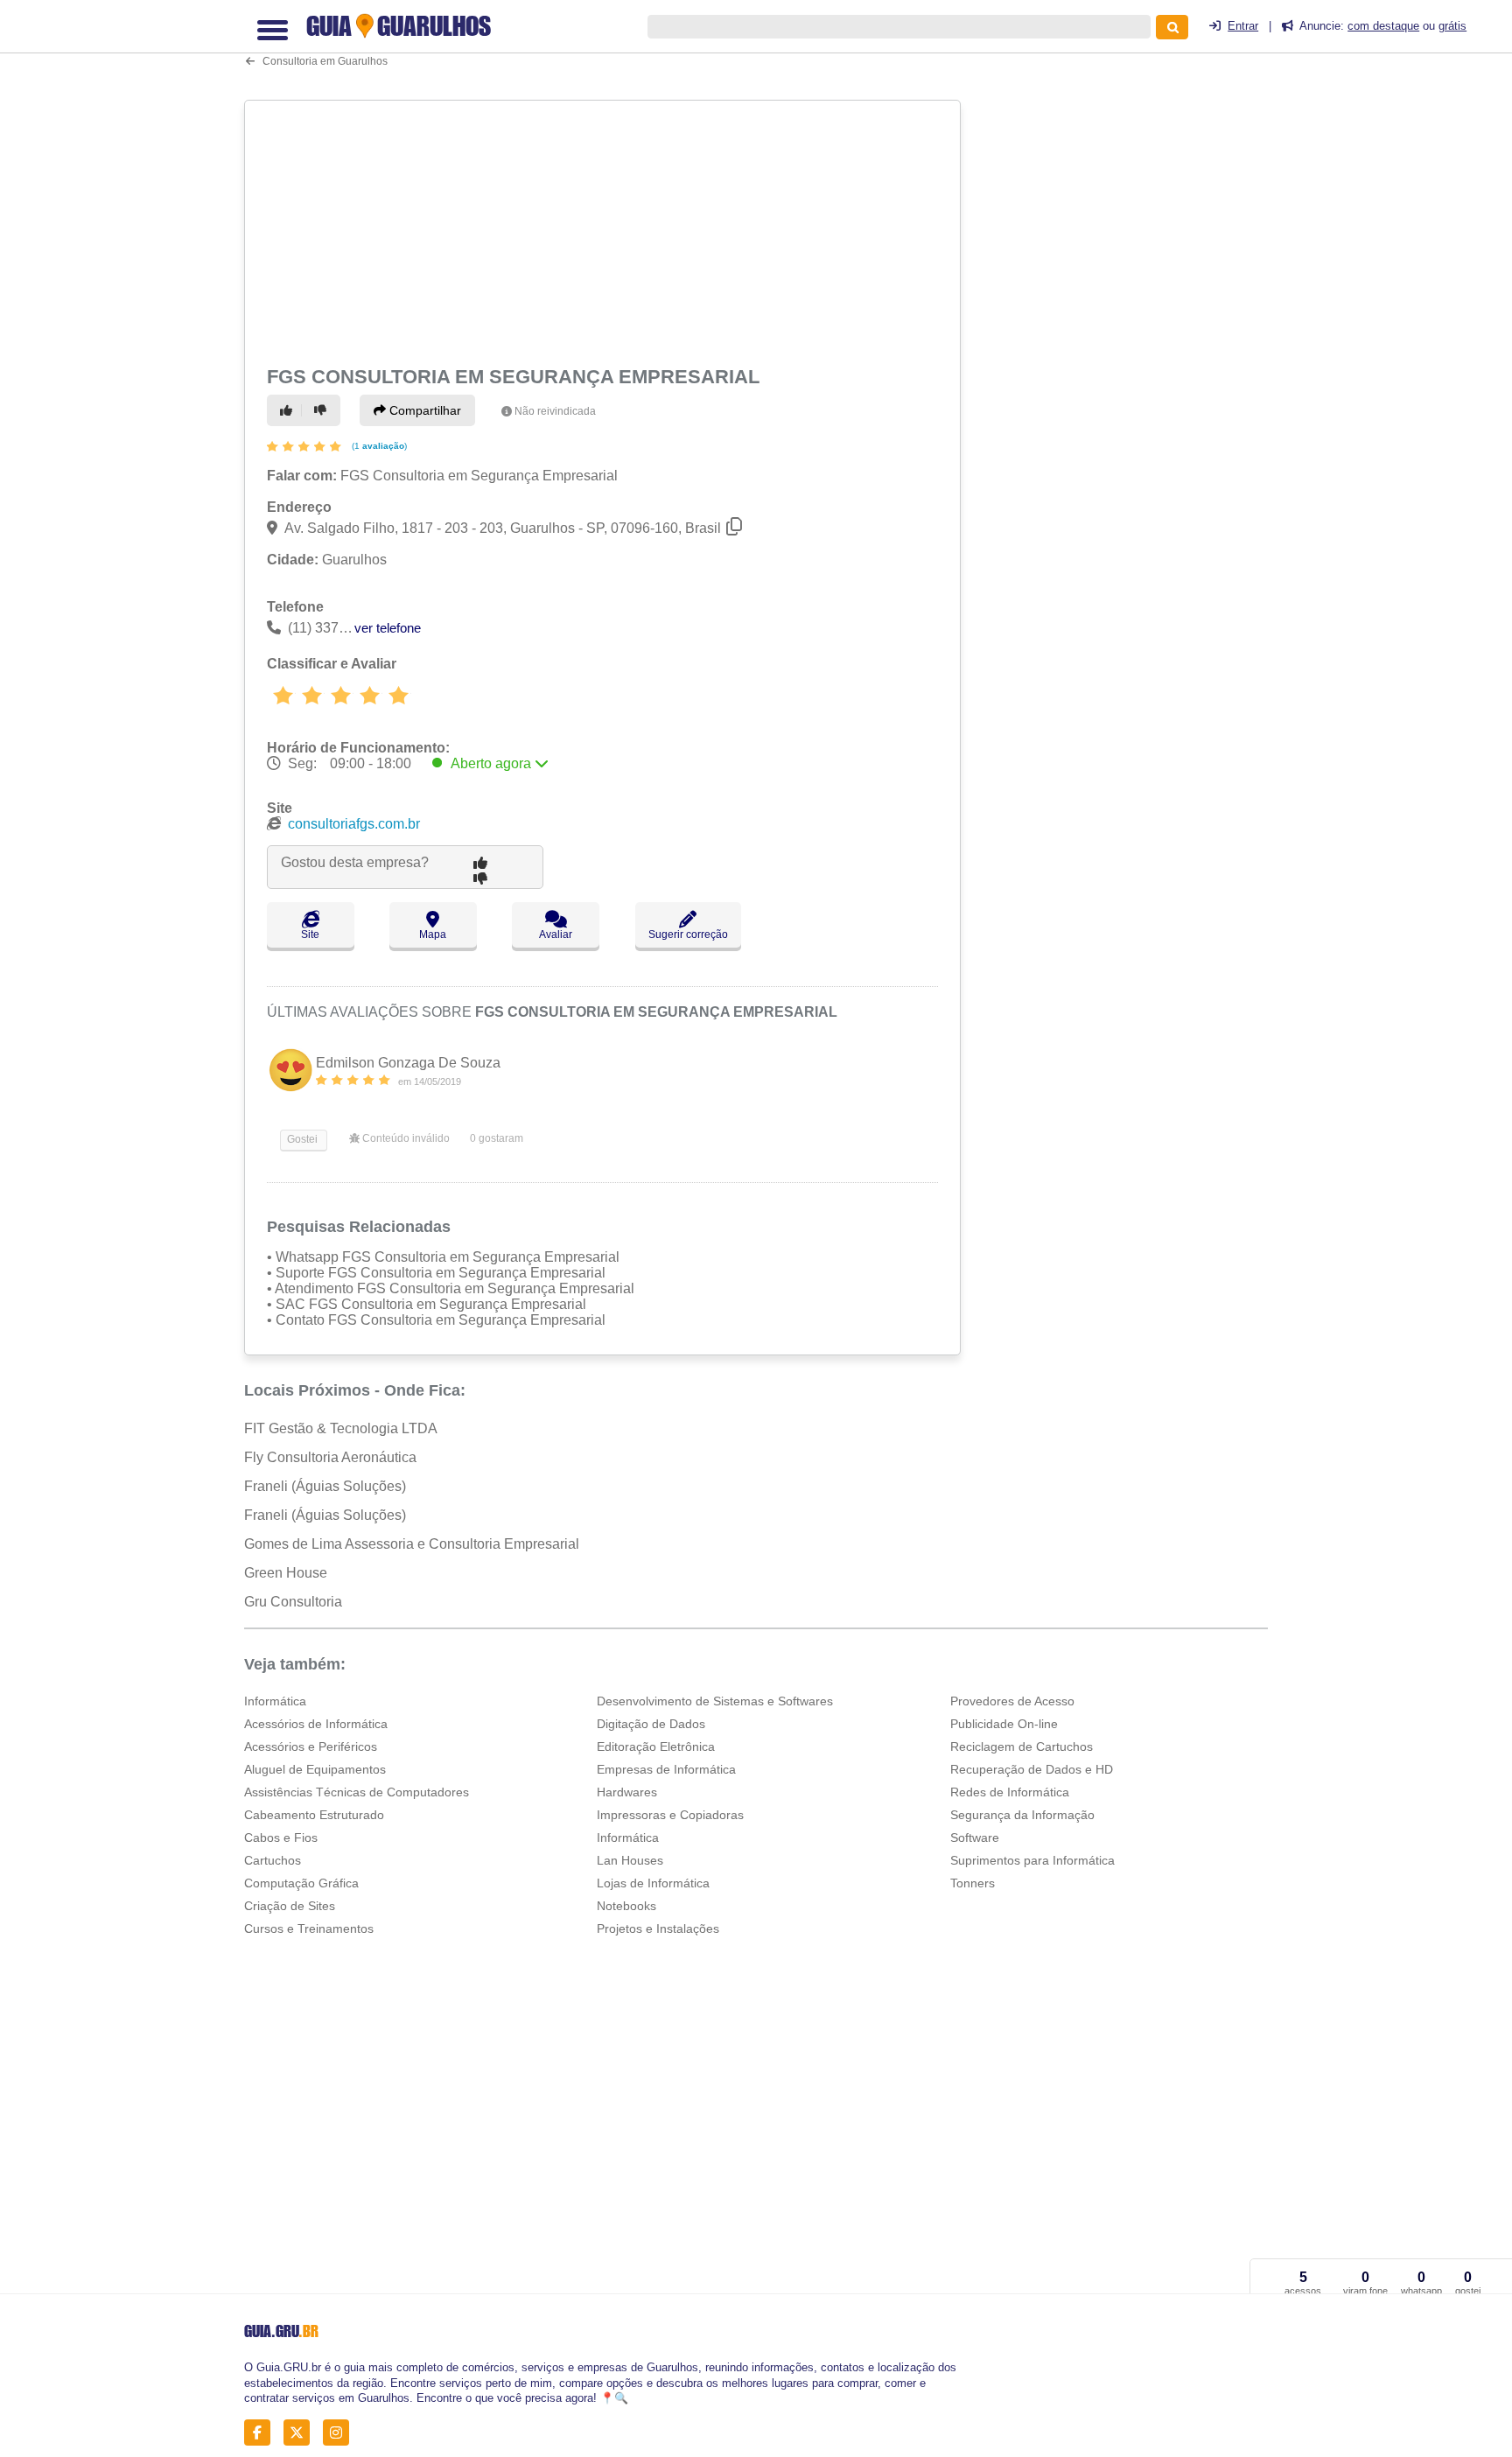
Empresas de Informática (666, 1769)
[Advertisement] (605, 229)
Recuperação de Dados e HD (1032, 1769)
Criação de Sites (290, 1906)
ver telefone (388, 628)
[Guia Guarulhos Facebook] (262, 2433)
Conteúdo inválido (405, 1138)
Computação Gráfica (301, 1883)
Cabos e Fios (281, 1837)
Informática (275, 1701)
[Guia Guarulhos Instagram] (341, 2433)
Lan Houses (630, 1860)
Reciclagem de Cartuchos (1022, 1746)
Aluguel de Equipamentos (315, 1769)
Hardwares (627, 1792)
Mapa (433, 934)
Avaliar (556, 934)
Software (975, 1837)
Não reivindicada (555, 411)
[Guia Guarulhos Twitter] (301, 2433)
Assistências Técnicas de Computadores (357, 1792)
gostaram (497, 1138)
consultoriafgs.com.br (354, 824)
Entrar (1243, 26)
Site (310, 934)
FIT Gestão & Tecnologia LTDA (341, 1428)
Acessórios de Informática (316, 1724)
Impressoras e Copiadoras (670, 1815)
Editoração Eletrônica (656, 1746)
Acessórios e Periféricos (311, 1746)
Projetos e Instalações (658, 1928)
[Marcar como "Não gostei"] (323, 410)
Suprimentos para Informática (1032, 1860)
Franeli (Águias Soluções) (325, 1486)
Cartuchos (273, 1860)
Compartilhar (423, 410)
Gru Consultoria (293, 1602)
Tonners (973, 1883)
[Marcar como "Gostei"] (289, 410)
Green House (286, 1573)
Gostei (301, 1139)
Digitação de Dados (651, 1724)
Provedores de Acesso (1012, 1701)
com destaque (1383, 26)
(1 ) (378, 446)
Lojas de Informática (653, 1883)
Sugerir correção (688, 934)
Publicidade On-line (1004, 1724)
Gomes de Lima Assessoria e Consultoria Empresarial (412, 1544)
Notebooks (626, 1906)
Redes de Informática (1010, 1792)
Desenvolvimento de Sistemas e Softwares (715, 1701)
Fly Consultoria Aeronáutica (330, 1457)
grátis (1452, 26)
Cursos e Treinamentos (309, 1928)
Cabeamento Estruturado (314, 1815)
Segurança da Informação (1022, 1815)
